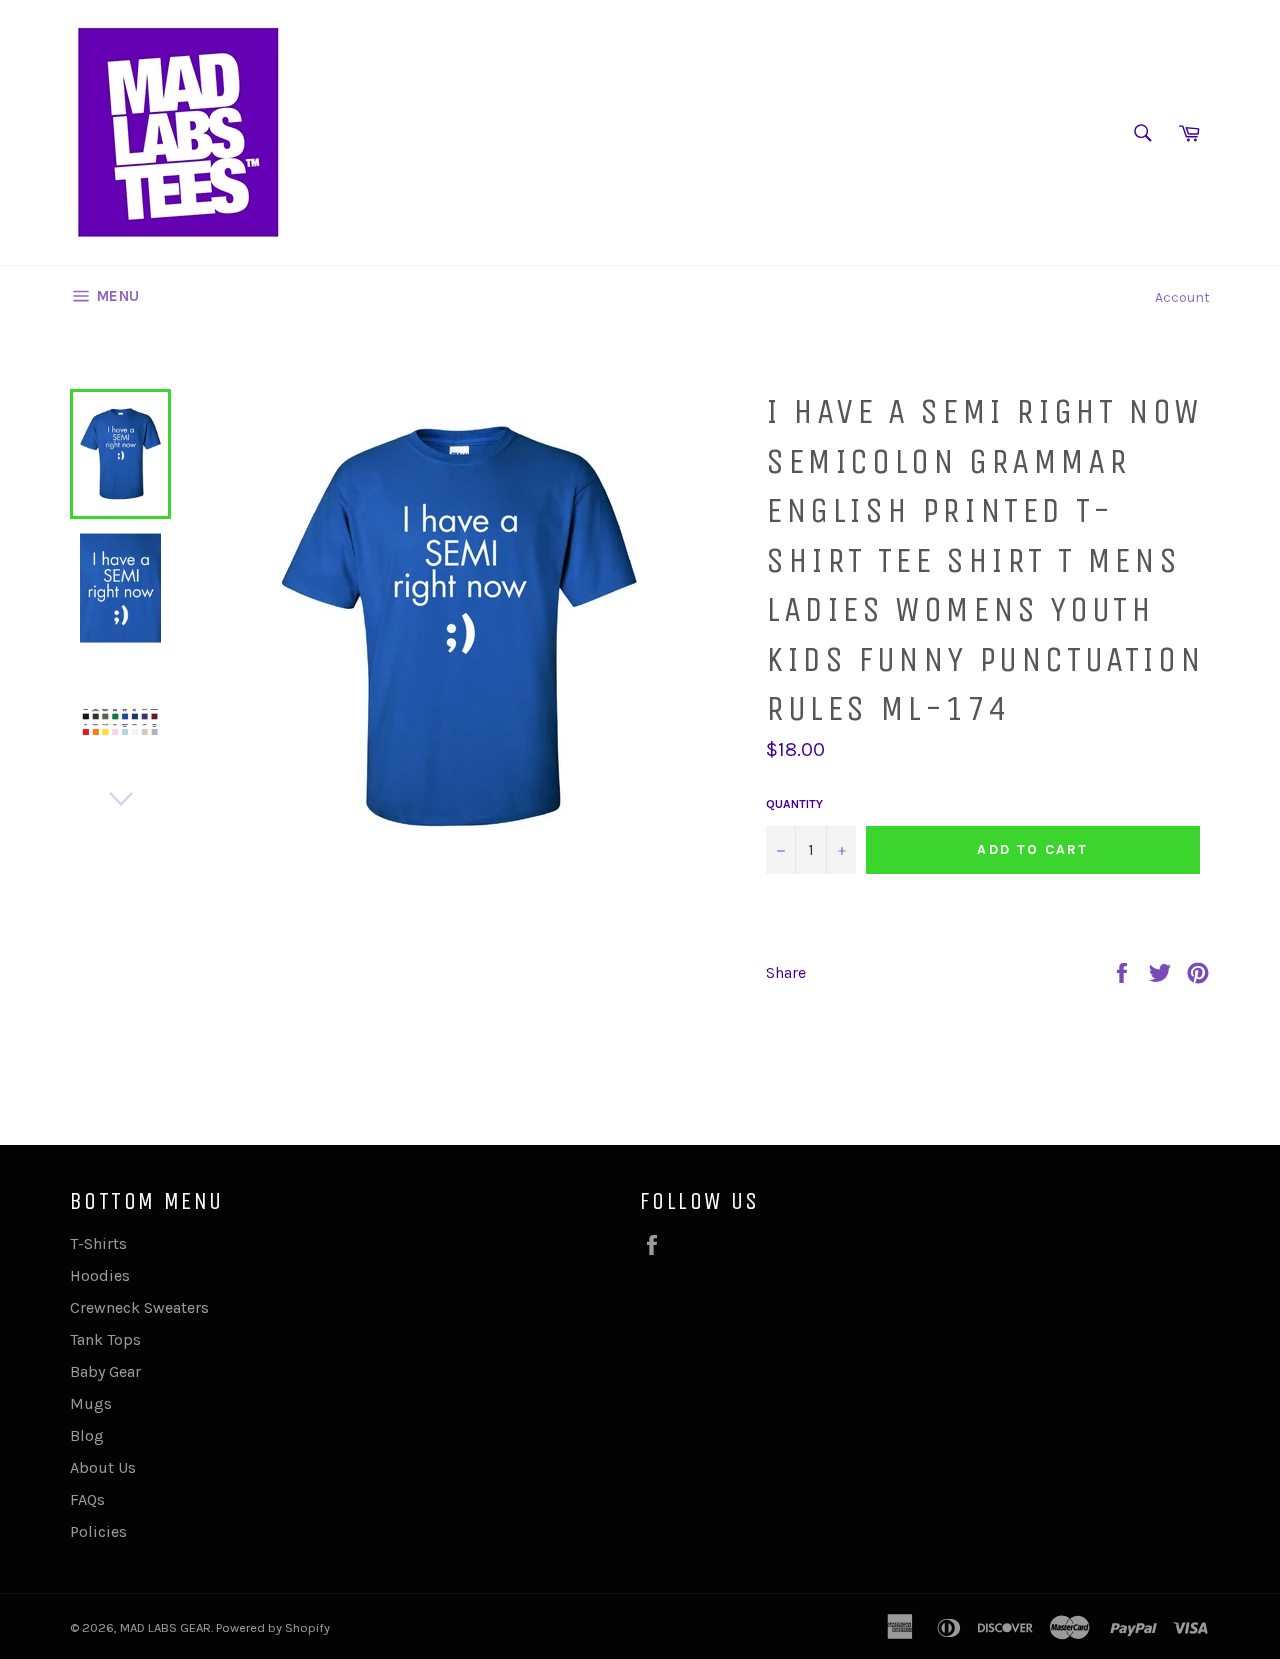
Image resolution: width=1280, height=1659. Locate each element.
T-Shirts (98, 1243)
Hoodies (100, 1275)
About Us (103, 1467)
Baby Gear (105, 1371)
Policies (98, 1531)
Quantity (794, 804)
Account (1182, 297)
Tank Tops (105, 1339)
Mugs (91, 1403)
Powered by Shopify (273, 1627)
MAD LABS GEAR (165, 1627)
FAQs (87, 1499)
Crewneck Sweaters (139, 1307)
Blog (87, 1435)
